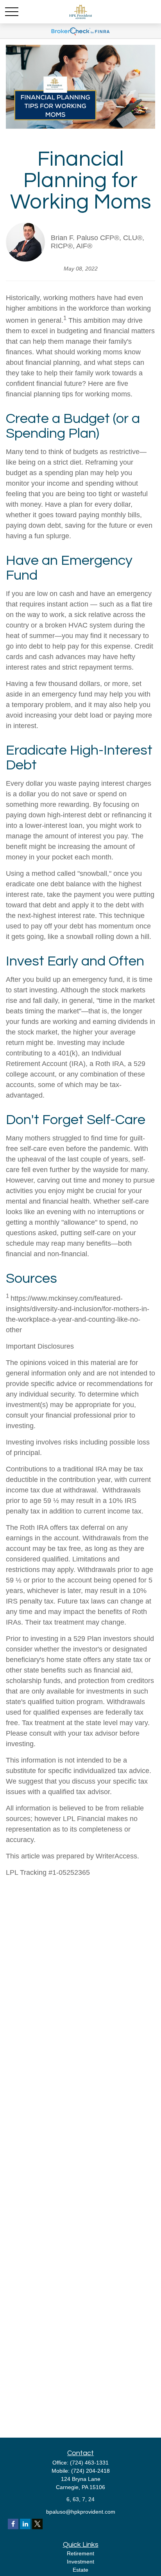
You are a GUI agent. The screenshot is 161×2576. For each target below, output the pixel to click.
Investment (80, 2562)
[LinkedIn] (25, 2524)
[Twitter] (37, 2524)
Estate (80, 2570)
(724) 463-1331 (89, 2463)
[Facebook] (13, 2524)
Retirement (80, 2553)
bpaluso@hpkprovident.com (81, 2512)
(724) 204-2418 (90, 2471)
